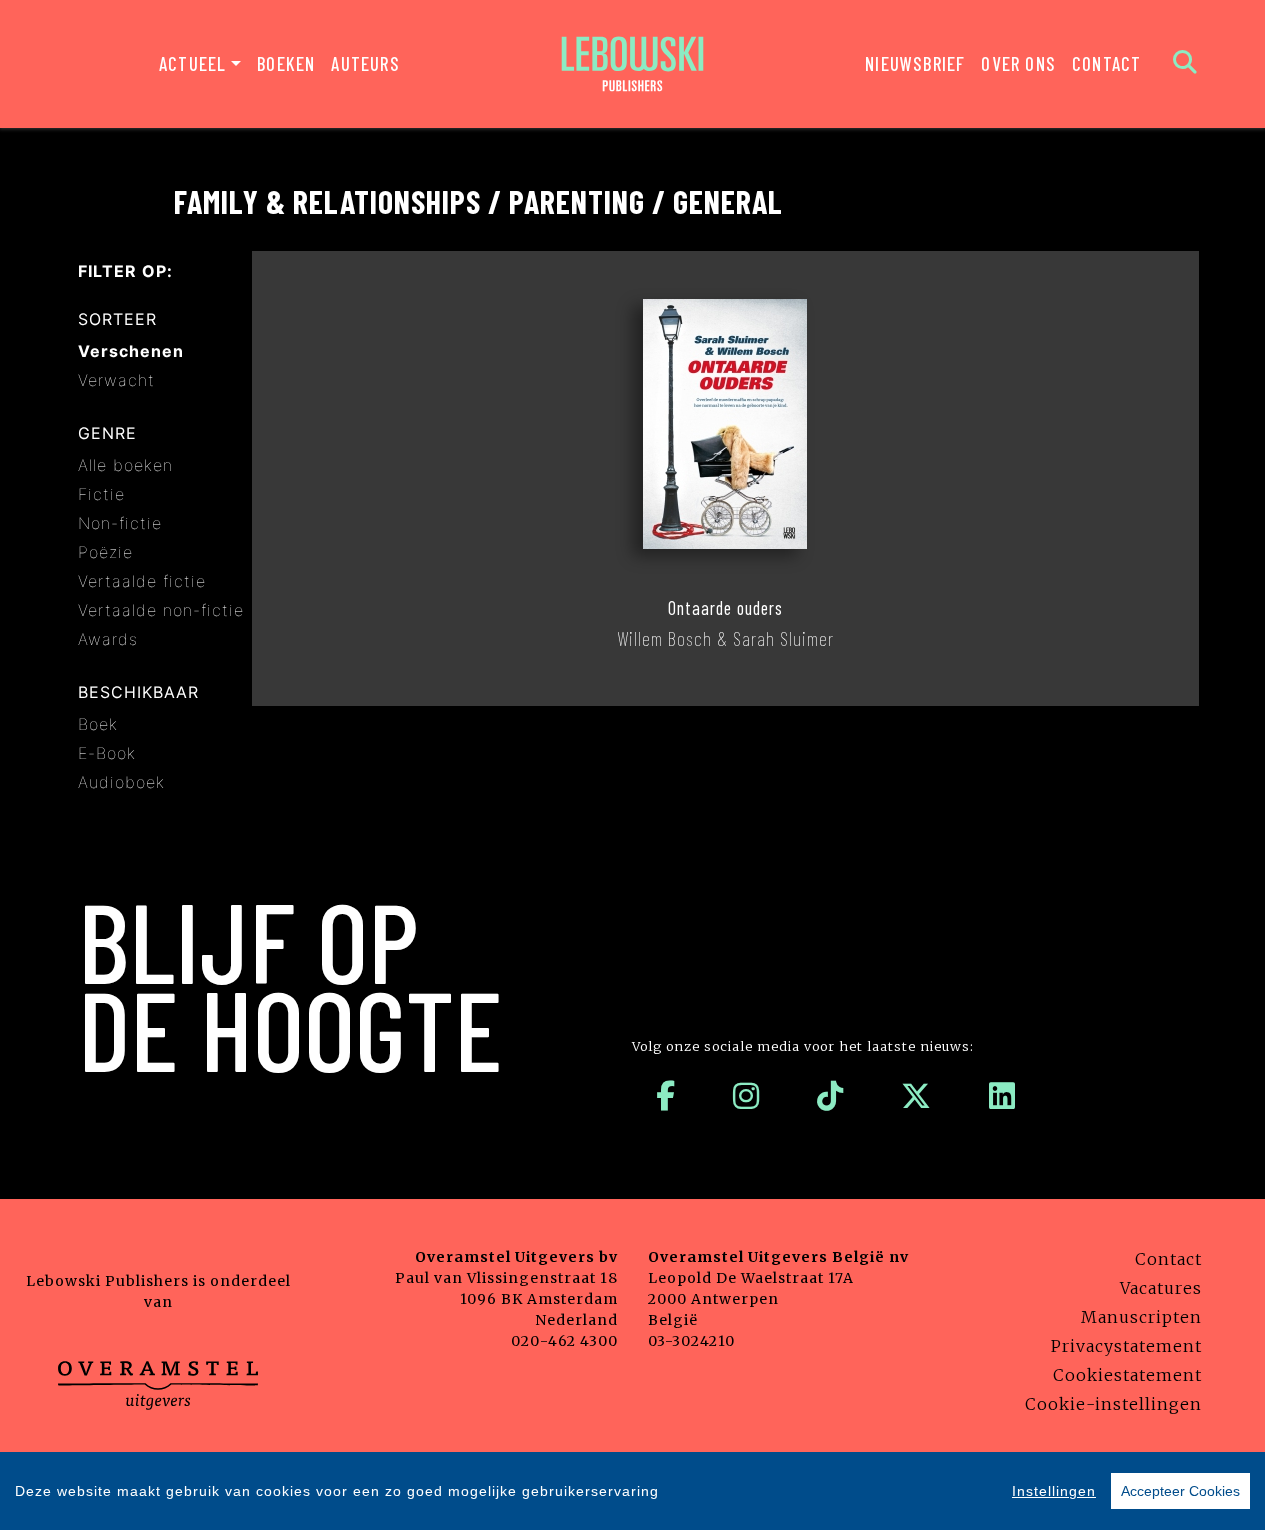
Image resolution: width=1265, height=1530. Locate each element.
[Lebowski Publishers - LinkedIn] (1002, 1096)
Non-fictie (120, 523)
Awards (108, 639)
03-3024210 (691, 1341)
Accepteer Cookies (1180, 1491)
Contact (1106, 63)
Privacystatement (1126, 1346)
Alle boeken (125, 465)
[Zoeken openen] (1185, 64)
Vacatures (1161, 1288)
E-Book (107, 753)
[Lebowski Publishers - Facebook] (666, 1096)
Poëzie (105, 552)
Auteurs (365, 63)
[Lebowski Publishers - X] (916, 1096)
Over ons (1018, 63)
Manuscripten (1141, 1317)
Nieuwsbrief (915, 63)
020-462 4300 (564, 1341)
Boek (98, 724)
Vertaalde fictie (142, 581)
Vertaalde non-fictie (161, 610)
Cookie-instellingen (1113, 1404)
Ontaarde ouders (725, 608)
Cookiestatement (1127, 1375)
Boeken (286, 63)
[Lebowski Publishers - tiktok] (830, 1096)
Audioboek (121, 782)
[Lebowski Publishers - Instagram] (746, 1096)
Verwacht (116, 380)
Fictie (101, 494)
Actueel (192, 63)
